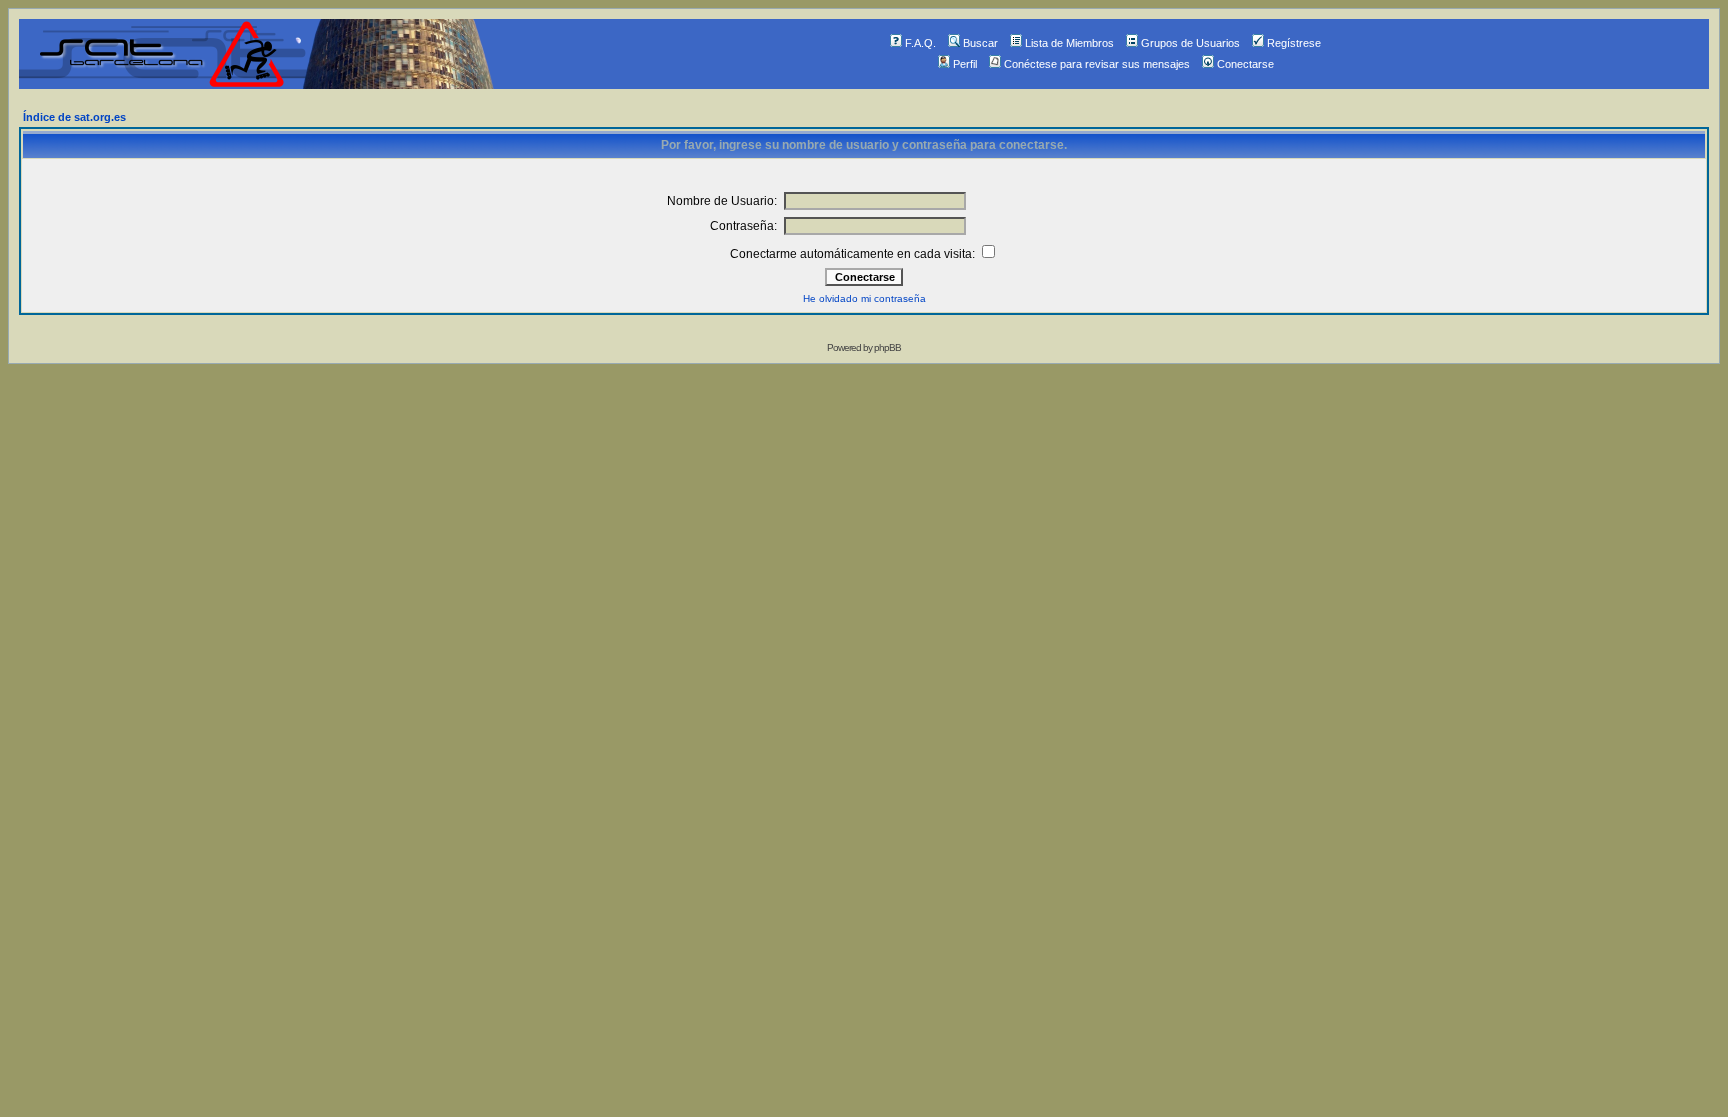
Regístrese (1294, 43)
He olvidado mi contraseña (864, 298)
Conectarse (1245, 64)
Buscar (980, 43)
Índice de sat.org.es (74, 117)
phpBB (887, 347)
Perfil (965, 64)
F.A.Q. (920, 43)
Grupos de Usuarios (1190, 43)
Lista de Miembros (1069, 43)
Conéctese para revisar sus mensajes (1097, 64)
